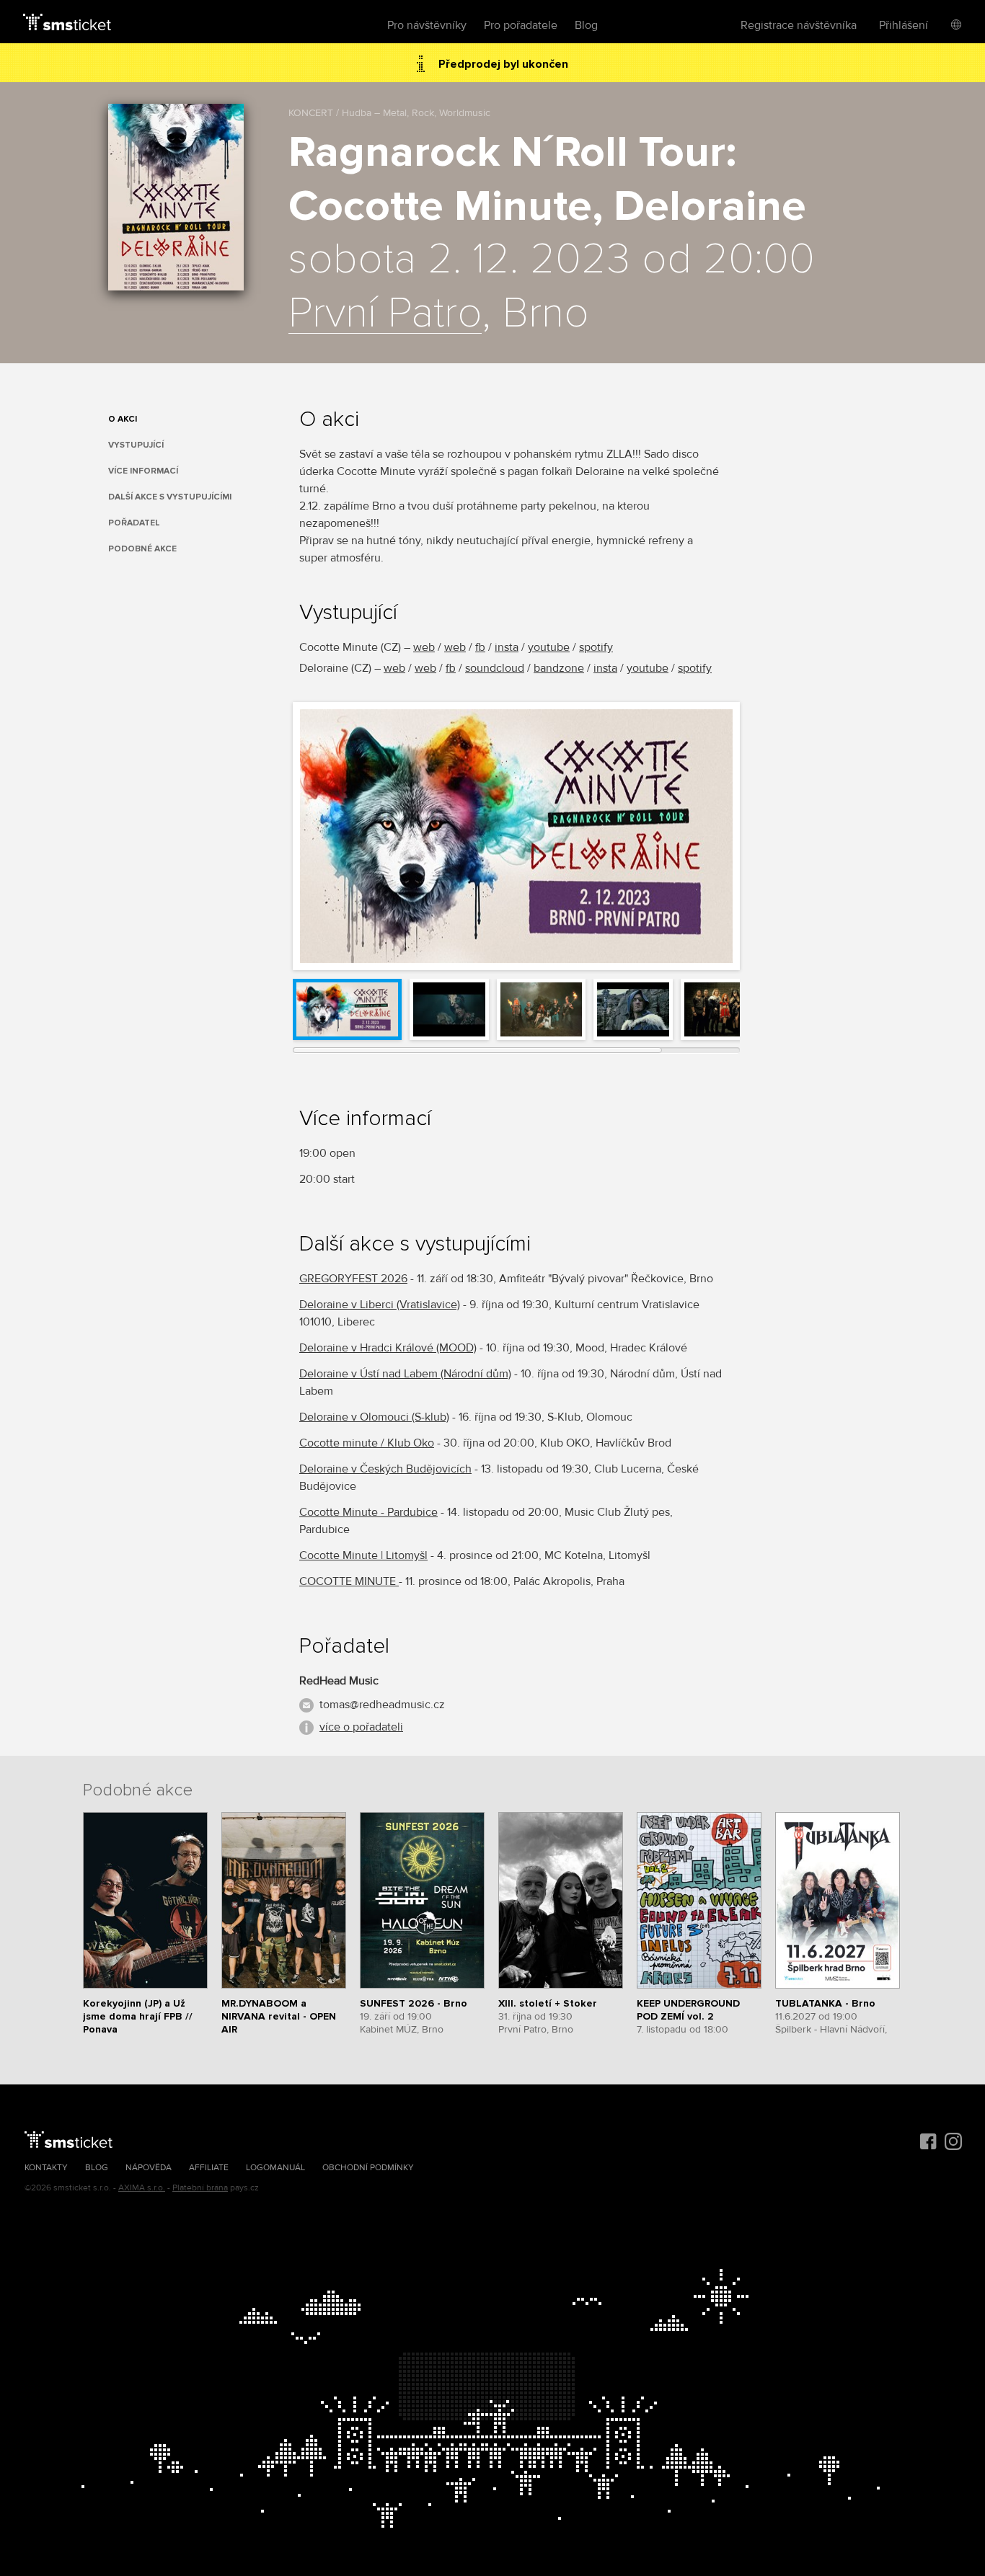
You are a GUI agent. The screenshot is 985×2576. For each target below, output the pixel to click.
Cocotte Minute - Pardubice (368, 1512)
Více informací (143, 471)
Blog (586, 25)
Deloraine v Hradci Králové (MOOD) (388, 1348)
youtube (549, 647)
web (424, 647)
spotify (596, 647)
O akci (123, 419)
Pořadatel (134, 523)
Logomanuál (275, 2168)
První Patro (385, 314)
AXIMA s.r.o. (142, 2188)
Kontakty (46, 2168)
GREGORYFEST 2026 (353, 1279)
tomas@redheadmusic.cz (382, 1705)
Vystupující (136, 445)
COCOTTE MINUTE (349, 1581)
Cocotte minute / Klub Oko (367, 1443)
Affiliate (209, 2168)
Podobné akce (142, 549)
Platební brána (200, 2188)
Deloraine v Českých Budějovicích (385, 1469)
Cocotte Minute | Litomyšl (363, 1555)
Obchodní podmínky (368, 2168)
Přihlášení (904, 25)
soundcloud (495, 668)
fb (480, 647)
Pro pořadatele (521, 25)
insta (507, 647)
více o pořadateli (361, 1727)
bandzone (559, 668)
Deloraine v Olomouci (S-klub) (374, 1417)
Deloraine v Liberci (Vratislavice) (380, 1305)
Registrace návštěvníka (799, 25)
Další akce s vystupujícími (170, 497)
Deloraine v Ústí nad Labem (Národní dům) (405, 1374)
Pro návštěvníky (427, 25)
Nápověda (149, 2168)
